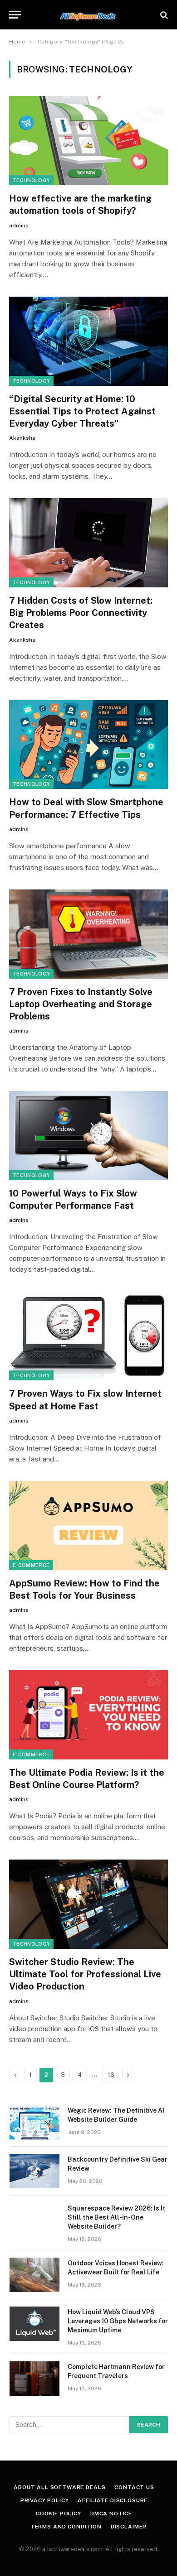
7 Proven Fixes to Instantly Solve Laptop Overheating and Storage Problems (81, 1004)
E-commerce (31, 1565)
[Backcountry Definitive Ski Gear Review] (34, 2171)
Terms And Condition (66, 2527)
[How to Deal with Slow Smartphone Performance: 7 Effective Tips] (88, 745)
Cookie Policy (59, 2514)
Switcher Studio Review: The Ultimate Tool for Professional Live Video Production (85, 1974)
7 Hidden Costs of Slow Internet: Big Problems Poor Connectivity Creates (81, 613)
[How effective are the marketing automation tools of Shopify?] (88, 141)
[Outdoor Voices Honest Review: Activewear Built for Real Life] (34, 2275)
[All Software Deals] (89, 15)
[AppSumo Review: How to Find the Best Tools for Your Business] (88, 1526)
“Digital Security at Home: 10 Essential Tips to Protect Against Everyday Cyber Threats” (82, 411)
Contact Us (134, 2487)
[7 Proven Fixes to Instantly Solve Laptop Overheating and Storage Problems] (88, 934)
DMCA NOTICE (111, 2514)
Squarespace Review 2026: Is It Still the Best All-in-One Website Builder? (116, 2217)
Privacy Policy (45, 2500)
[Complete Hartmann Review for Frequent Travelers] (34, 2379)
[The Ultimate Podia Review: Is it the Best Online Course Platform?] (88, 1715)
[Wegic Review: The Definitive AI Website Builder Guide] (34, 2122)
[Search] (163, 15)
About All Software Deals (59, 2487)
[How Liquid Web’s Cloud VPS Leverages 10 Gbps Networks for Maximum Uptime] (34, 2324)
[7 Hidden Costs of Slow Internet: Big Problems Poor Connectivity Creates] (88, 543)
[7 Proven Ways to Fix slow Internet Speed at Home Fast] (88, 1336)
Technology (31, 180)
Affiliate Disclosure (113, 2500)
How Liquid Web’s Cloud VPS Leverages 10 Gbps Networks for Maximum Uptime (118, 2321)
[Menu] (15, 15)
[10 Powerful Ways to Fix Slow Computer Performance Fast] (88, 1136)
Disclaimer (129, 2527)
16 (111, 2075)
